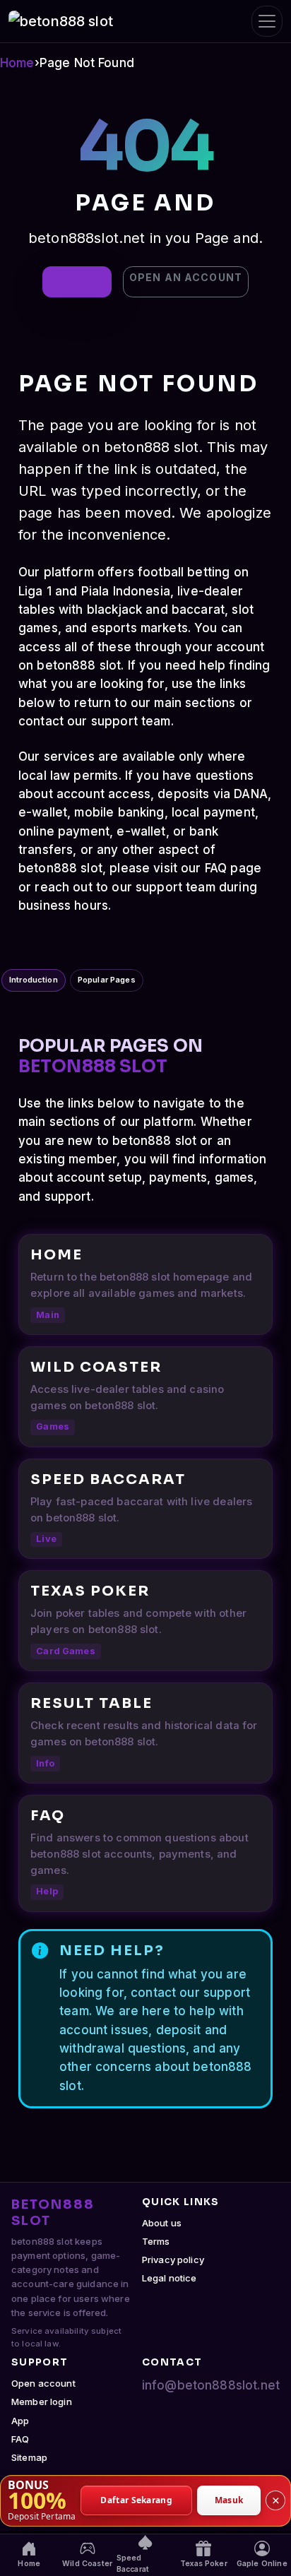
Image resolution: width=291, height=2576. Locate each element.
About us (162, 2223)
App (20, 2421)
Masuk (229, 2500)
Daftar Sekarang (136, 2500)
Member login (42, 2402)
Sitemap (29, 2457)
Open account (43, 2383)
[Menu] (267, 21)
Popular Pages (107, 980)
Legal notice (170, 2278)
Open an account (186, 277)
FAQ (20, 2439)
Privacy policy (173, 2260)
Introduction (34, 980)
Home (17, 63)
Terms (156, 2241)
